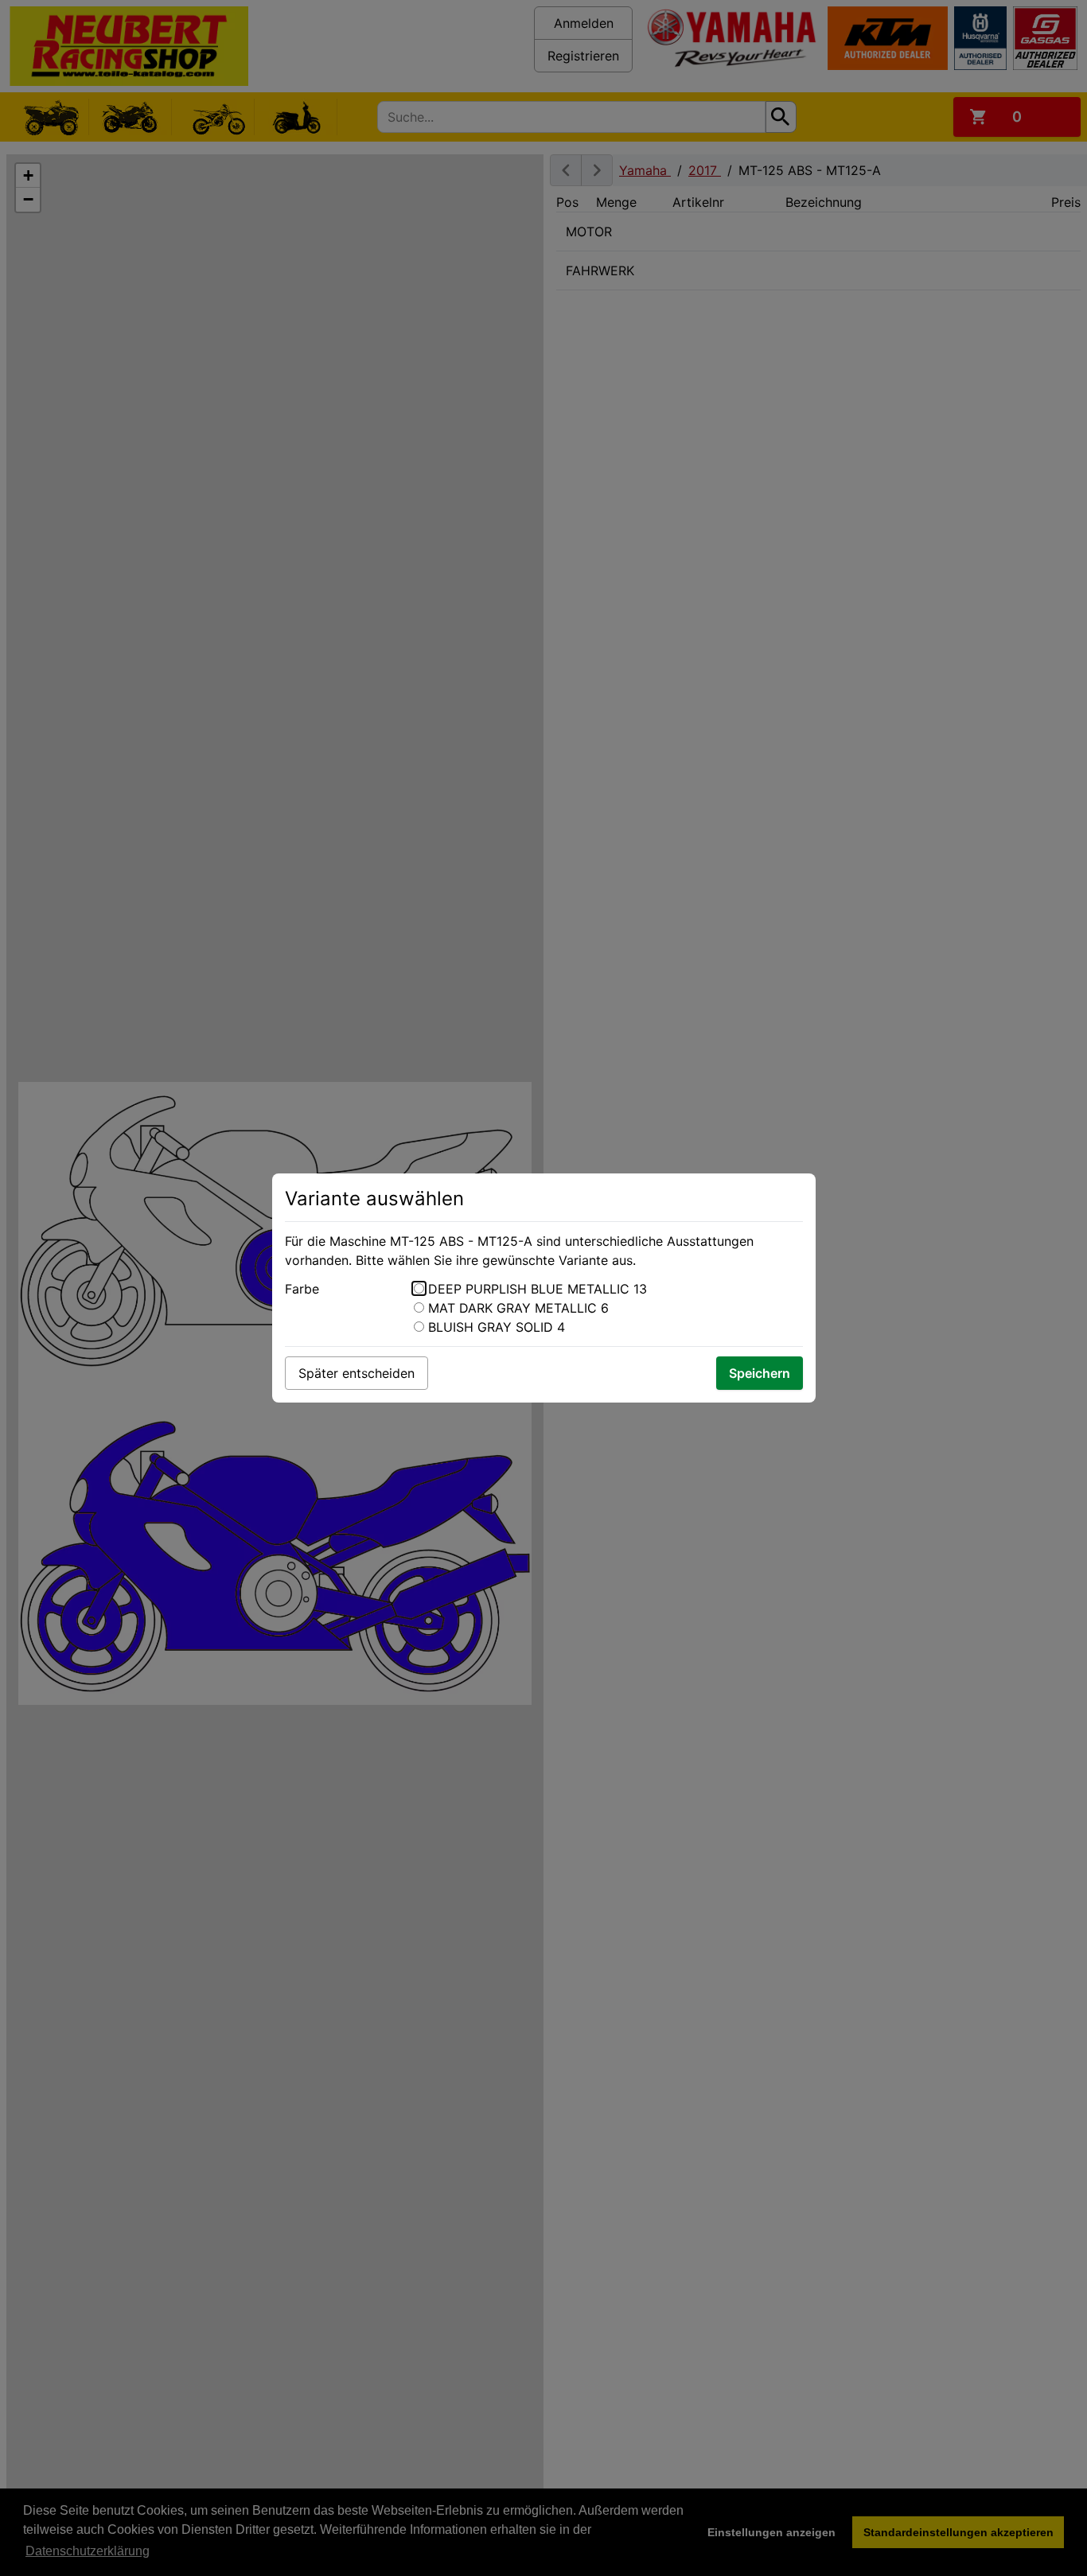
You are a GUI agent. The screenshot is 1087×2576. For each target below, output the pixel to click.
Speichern (760, 1373)
